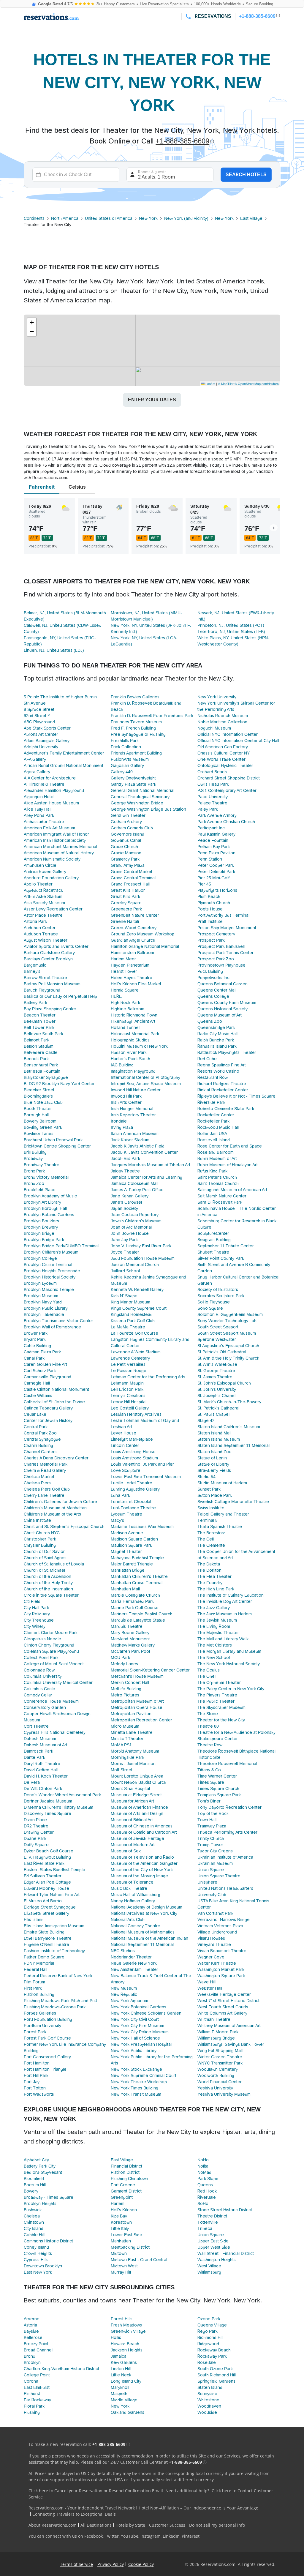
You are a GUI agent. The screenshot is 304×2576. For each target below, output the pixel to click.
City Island (34, 2228)
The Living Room (214, 1626)
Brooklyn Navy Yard (43, 1302)
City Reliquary (37, 1614)
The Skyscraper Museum (221, 1707)
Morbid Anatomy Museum (135, 1751)
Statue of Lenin (212, 1458)
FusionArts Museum (130, 759)
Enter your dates (152, 400)
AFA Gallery (35, 759)
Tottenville (208, 2222)
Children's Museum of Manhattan (55, 1508)
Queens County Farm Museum (227, 1003)
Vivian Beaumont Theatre (222, 1951)
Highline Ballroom (128, 1009)
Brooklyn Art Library (42, 1202)
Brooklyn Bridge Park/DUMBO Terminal (61, 1246)
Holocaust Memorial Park (135, 1034)
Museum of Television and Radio (142, 1857)
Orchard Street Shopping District (229, 778)
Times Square (211, 1782)
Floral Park (34, 2406)
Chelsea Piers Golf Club (47, 1489)
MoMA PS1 (121, 1745)
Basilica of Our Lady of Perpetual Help (60, 996)
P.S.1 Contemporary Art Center (227, 790)
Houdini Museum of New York (139, 1046)
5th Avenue (35, 703)
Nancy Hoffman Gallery (133, 1901)
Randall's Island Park (217, 1046)
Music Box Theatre (129, 1888)
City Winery (35, 1626)
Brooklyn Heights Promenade (52, 1271)
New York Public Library (134, 2051)
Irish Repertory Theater (133, 1115)
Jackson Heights (127, 2350)
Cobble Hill (34, 2235)
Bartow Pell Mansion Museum (52, 984)
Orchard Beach (212, 772)
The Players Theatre (217, 1695)
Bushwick (33, 2210)
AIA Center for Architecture (50, 778)
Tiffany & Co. (210, 1770)
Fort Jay (32, 2082)
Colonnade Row (39, 1670)
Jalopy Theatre (125, 1171)
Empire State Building (44, 1932)
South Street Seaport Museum (227, 1333)
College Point (37, 2375)
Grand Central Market (132, 872)
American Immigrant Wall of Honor (56, 834)
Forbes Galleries (40, 2013)
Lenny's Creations (128, 1396)
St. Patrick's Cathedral (218, 1408)
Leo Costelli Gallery (130, 1408)
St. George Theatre (216, 1371)
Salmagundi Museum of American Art (232, 1190)
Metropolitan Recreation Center (141, 1720)
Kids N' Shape (124, 1296)
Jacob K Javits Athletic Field (138, 1146)
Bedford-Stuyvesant (43, 2172)
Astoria (30, 2325)
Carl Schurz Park (40, 1371)
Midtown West (124, 2266)
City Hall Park (36, 1608)
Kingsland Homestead (132, 1314)
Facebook (94, 2536)
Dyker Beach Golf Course (49, 1851)
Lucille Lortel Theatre (132, 1483)
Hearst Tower (124, 971)
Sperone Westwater (217, 1339)
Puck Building (210, 971)
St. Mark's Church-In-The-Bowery (229, 1402)
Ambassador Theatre (44, 822)
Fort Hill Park (36, 2075)
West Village (209, 2266)
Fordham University (42, 2026)
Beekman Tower (40, 1021)
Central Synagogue (42, 1439)
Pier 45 (204, 884)
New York (148, 218)
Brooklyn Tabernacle (44, 1314)
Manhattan (121, 2241)
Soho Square (210, 1308)
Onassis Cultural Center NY (224, 753)
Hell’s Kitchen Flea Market (136, 984)
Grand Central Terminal (133, 878)
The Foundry (210, 1583)
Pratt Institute (210, 921)
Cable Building (37, 1346)
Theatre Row (210, 1745)
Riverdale (207, 2197)
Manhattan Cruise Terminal (137, 1583)
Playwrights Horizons (217, 890)
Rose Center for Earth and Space (230, 1146)
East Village (251, 218)
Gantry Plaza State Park (133, 784)
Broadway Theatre (42, 1165)
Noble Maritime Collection (222, 722)
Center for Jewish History (48, 1420)
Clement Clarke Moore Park (51, 1633)
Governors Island (128, 834)
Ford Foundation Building (48, 2019)
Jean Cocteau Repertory (135, 1215)
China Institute (37, 1520)
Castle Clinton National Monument (56, 1389)
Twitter (112, 2536)
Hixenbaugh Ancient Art (133, 1021)
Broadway (33, 1158)
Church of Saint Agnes (45, 1558)
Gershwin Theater (128, 815)
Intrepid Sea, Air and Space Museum (146, 1084)
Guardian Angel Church (133, 940)
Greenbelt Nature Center (135, 915)
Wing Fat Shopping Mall (220, 2051)
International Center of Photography (145, 1077)
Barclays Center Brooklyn (48, 959)
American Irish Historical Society (55, 840)
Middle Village (124, 2400)
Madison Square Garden (134, 1539)
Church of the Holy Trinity (48, 1583)
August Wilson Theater (46, 940)
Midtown (119, 2253)
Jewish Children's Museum (136, 1221)
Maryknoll (120, 2387)
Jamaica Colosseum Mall (134, 1183)
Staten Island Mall (214, 1433)
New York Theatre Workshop (139, 2082)
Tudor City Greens (215, 1851)
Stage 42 (206, 1420)
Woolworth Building (216, 2075)
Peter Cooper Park (216, 865)
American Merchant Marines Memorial (60, 847)
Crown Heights (38, 2253)
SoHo (203, 2204)
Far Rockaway (37, 2400)
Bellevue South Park (43, 1034)
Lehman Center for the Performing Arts (148, 1377)
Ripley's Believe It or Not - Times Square (236, 1096)
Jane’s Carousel (126, 1202)
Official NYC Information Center (228, 734)
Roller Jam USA (212, 1134)
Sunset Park (209, 1489)
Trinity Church (211, 1838)
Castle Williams (38, 1396)
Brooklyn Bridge (39, 1233)
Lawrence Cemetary (130, 1358)
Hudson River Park (129, 1052)
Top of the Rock (213, 1813)
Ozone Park (209, 2319)
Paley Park (208, 809)
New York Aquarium (129, 2001)
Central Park (36, 1427)
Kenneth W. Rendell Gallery (137, 1289)
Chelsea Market (39, 1477)
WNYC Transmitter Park (220, 2063)
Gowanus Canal (126, 840)
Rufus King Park (212, 1171)
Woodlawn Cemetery (218, 2069)
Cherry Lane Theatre (44, 1495)
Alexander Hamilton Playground (54, 790)
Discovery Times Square (47, 1813)
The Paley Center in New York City (231, 1689)
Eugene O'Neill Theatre (46, 1944)
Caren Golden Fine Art (45, 1364)
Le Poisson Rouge (129, 1371)
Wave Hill (206, 1982)
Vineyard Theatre (214, 1944)
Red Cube (207, 1059)
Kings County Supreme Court (139, 1308)
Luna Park (120, 1495)
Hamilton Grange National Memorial (145, 946)
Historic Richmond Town (134, 1015)
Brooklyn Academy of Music (50, 1196)
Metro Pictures (125, 1695)
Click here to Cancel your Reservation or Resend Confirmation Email (96, 2491)
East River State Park (44, 1863)
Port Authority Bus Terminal (223, 915)
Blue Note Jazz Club (43, 1102)
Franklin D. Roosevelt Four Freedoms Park (152, 716)
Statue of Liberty (213, 1464)
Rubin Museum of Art (217, 1158)
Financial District (126, 2166)
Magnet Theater (126, 1551)
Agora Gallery (37, 772)
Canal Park (34, 1358)
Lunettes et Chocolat (131, 1502)
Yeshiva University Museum (224, 2094)
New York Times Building (134, 2088)
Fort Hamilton (37, 2063)
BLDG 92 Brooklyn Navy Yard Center (59, 1084)
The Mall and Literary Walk (223, 1639)
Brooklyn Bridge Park (44, 1240)
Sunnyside (207, 2394)
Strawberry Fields (214, 1470)
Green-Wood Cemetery (134, 928)
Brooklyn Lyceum (40, 1283)
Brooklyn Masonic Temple (49, 1289)
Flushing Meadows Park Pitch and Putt (60, 2001)
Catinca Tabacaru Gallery (48, 1408)
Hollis (116, 2337)
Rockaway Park (212, 2356)
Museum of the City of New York (142, 1870)
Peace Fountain (213, 840)
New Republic (124, 1994)
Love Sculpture (126, 1470)
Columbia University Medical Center (58, 1682)
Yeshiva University (215, 2088)
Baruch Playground (42, 990)
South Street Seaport (218, 1327)
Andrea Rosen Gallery (45, 872)
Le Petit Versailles (128, 1364)
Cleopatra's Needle (42, 1639)
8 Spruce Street (39, 709)
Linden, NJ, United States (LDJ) (54, 650)
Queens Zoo (210, 1021)
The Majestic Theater (218, 1633)
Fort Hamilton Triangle (45, 2069)
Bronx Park (34, 1171)
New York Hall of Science (135, 2038)
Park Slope (208, 2179)
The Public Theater (216, 1701)
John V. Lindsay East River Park (141, 1246)
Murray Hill (121, 2272)
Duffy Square (36, 1845)
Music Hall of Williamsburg (136, 1895)
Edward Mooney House (46, 1888)
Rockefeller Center (216, 1115)
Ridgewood (208, 2344)
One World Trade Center (221, 759)
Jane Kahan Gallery (130, 1196)
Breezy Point (36, 2344)
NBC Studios (123, 1951)
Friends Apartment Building (136, 753)
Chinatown (34, 2222)
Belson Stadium (39, 1046)
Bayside (31, 2331)
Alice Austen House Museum (51, 803)
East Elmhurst (37, 2387)
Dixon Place (35, 1820)
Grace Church (124, 847)
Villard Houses (211, 1938)
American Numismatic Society (52, 859)
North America (65, 218)
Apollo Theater (38, 884)
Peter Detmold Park (216, 872)
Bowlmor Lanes (39, 1134)
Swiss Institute (211, 1508)
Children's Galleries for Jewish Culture (60, 1502)
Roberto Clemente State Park (226, 1109)
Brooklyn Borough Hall (45, 1208)
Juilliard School (125, 1271)
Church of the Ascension (47, 1576)
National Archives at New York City (144, 1913)
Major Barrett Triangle (132, 1564)
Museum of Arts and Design (137, 1813)
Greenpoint (122, 2197)
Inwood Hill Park (126, 1096)
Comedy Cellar (38, 1695)
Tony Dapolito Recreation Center (229, 1807)
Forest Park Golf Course (47, 2038)
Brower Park (36, 1333)
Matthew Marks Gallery (133, 1645)
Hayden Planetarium (130, 965)
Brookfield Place (40, 1190)
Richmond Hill (210, 2337)
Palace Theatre (212, 803)
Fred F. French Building (133, 728)
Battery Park (35, 1003)
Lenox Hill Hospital (129, 1402)
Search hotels (246, 175)
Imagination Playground (133, 1071)
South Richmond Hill (217, 2375)
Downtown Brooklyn (43, 2266)
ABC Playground (39, 722)
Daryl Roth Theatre (42, 1764)
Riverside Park (211, 1102)
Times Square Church (218, 1789)
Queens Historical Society (223, 1009)
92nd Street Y (37, 716)
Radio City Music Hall (217, 1034)
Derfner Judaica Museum (48, 1801)
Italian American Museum (135, 1134)
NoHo (203, 2160)
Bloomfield (34, 2179)
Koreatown (121, 2222)
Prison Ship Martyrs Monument (227, 928)
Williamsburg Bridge (216, 2038)
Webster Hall (210, 1988)
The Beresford (212, 1533)
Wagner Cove (211, 1957)
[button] (32, 323)
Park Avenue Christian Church (226, 822)
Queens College (213, 996)
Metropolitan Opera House (137, 1707)
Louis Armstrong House (133, 1452)
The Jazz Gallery (214, 1608)
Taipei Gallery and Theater (223, 1514)
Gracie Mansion (126, 853)
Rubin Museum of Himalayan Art (228, 1165)
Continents (34, 218)
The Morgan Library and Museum (229, 1651)
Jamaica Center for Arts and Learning (147, 1177)
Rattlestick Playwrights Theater (227, 1052)
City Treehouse (39, 1620)
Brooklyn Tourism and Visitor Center (58, 1321)
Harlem (118, 2204)
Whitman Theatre (214, 2019)
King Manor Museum (130, 1302)
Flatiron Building (39, 1994)
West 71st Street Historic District (228, 2001)
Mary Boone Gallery (130, 1633)
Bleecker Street (39, 1090)
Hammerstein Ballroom (132, 953)
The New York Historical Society (229, 1664)
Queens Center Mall (217, 990)
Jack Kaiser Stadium (130, 1140)
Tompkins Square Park (219, 1795)
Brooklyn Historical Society (50, 1277)
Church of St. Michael (44, 1570)
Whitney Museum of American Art (229, 2026)
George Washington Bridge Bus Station (148, 809)
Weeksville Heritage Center (224, 1994)
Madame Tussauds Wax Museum (142, 1527)
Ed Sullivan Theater (43, 1876)
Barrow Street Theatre (45, 978)
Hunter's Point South (130, 1059)
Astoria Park (35, 921)
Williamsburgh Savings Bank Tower (231, 2044)
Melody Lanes (124, 1664)
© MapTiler (226, 383)
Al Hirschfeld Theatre (44, 784)
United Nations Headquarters (225, 1888)
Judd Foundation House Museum (143, 1258)
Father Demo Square (44, 1957)
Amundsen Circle (40, 865)
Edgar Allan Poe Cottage (47, 1882)
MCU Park (120, 1658)
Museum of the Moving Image (139, 1876)
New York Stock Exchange (136, 2069)
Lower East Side (126, 2235)
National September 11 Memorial (142, 1944)
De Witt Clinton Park (43, 1789)
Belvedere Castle (41, 1052)
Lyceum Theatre (126, 1514)
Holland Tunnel (125, 1027)
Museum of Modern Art (133, 1845)
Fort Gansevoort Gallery (47, 2057)
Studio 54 (206, 1477)
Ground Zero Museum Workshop (142, 934)
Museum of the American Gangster (144, 1863)
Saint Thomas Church (218, 1183)
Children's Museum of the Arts (52, 1514)
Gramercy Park (125, 859)
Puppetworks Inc (213, 978)
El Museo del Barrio (43, 1901)
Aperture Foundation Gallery (51, 878)
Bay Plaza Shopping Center (50, 1009)
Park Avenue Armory (217, 815)
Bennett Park (36, 1059)
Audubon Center (40, 928)
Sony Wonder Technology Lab (227, 1321)
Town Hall (207, 1820)
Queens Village (212, 2325)
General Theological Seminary (140, 797)
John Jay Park (124, 1240)
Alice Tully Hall (38, 809)
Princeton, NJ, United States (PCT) (231, 625)
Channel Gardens (41, 1452)
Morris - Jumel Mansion (133, 1764)
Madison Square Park (131, 1545)
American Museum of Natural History (59, 853)
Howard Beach (125, 2344)
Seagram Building (214, 1240)
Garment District (126, 2191)
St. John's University (217, 1389)
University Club (212, 1895)
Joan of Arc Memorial (131, 1227)
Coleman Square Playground (51, 1651)
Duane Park (35, 1838)
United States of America (109, 218)
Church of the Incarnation (48, 1589)
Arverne (32, 2319)
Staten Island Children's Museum (229, 1427)
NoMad (204, 2172)
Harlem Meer (123, 959)
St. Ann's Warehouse (217, 1364)
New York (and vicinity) (186, 218)
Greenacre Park (126, 909)
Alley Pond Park (39, 815)
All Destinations (96, 2525)
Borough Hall (36, 1115)
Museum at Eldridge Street (136, 1795)
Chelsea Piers (37, 1483)
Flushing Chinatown (129, 2179)
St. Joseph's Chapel (216, 1396)
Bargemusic (35, 965)
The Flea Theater (214, 1576)
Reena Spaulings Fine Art (222, 1065)
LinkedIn (171, 2536)
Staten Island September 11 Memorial (233, 1445)
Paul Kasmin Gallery (216, 834)
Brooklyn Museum (41, 1296)
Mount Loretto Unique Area (137, 1776)
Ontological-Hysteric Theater (225, 765)
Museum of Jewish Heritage (137, 1838)
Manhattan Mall (125, 1589)
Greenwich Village (128, 2331)
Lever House (123, 1433)
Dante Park (34, 1757)
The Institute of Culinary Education (231, 1595)
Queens (205, 2185)
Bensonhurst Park (41, 1065)
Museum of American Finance (139, 1807)
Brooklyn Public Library (46, 1308)
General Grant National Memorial (142, 790)
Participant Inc (211, 828)
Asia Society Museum (44, 903)
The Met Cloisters (215, 1645)
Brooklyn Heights (40, 2204)
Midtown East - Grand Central (139, 2260)
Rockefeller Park (213, 1121)
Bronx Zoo (34, 1183)
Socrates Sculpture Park (221, 1296)
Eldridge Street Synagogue (50, 1907)
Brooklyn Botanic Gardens (49, 1215)
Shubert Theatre (213, 1252)
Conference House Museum (51, 1701)
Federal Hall (35, 1969)
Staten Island (210, 2387)
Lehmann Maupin (127, 1383)
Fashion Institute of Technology (54, 1951)
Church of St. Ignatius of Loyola (54, 1564)
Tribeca (205, 2228)
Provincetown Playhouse (221, 965)
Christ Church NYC (42, 1533)
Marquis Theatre (127, 1626)
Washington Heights (217, 2260)
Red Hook (207, 2191)
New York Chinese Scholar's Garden (146, 2013)
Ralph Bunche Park (216, 1040)
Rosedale (207, 2362)
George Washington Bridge (137, 803)
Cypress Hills (36, 2260)
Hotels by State (130, 2525)
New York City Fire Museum (137, 2026)
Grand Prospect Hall (130, 884)
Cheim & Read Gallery (45, 1470)
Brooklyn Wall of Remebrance (52, 1327)
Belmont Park (37, 1040)
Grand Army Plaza (128, 865)
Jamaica (119, 2356)
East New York (38, 2272)
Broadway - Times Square (49, 2197)
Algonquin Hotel (39, 797)
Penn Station (210, 859)
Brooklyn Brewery (41, 1227)
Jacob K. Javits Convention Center (144, 1152)
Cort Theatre (36, 1726)
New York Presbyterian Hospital (141, 2044)
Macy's (117, 1520)
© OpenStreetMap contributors (257, 383)
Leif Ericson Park (127, 1389)
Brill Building (35, 1152)
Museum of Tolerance (132, 1882)
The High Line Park (216, 1589)
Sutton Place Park (215, 1495)
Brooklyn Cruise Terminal (48, 1265)
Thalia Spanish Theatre (220, 1527)
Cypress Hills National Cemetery (55, 1732)
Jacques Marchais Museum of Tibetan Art (151, 1165)
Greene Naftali (125, 921)
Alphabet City (36, 2160)
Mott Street (122, 1770)
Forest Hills (122, 2319)
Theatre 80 (208, 1726)
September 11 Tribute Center (226, 1246)
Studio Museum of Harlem (222, 1483)
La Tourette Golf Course (134, 1333)
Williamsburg (209, 2272)
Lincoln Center (125, 1445)
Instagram (151, 2536)
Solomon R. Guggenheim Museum (230, 1314)
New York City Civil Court (135, 2019)
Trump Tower (210, 1845)
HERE (116, 996)
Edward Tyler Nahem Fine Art (52, 1895)
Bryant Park (35, 1339)
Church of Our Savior (44, 1551)
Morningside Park (128, 1757)
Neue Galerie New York (134, 1963)
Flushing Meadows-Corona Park (55, 2007)
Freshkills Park (125, 741)
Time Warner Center (217, 1776)
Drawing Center (39, 1832)
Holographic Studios (130, 1040)
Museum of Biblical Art (132, 1820)
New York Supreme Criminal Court (144, 2075)
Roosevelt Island (214, 1140)
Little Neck (121, 2375)
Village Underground (217, 1932)
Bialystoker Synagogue (46, 1077)
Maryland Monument (130, 1639)
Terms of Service (76, 2564)
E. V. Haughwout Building (47, 1857)
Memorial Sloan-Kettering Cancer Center (150, 1670)
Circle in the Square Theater (51, 1595)
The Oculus (209, 1670)
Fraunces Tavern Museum (136, 722)
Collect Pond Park (41, 1658)
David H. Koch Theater (46, 1776)
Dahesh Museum (40, 1739)
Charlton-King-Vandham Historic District (61, 2369)
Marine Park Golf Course (135, 1608)
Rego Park (208, 2331)
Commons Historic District (48, 2241)
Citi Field (32, 1601)
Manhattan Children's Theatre (139, 1576)
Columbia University (43, 1676)
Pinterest (191, 2536)
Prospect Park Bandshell (221, 946)
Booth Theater (38, 1109)
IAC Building (122, 1065)
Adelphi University (41, 747)
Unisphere (207, 1882)
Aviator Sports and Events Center (56, 946)
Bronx (29, 2356)
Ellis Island (34, 1920)
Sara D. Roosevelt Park (220, 1202)
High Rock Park (125, 1003)
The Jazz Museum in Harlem (225, 1614)
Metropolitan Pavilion (131, 1714)
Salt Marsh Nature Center (222, 1196)
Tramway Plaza (212, 1826)
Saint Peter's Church (217, 1177)
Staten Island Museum (219, 1439)
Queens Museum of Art (220, 1015)
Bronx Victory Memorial (46, 1177)
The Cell (206, 1539)
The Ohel (206, 1676)
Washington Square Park (221, 1976)
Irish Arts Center (126, 1102)
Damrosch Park (38, 1751)
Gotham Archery (126, 822)
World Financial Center (220, 2082)
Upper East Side (213, 2241)
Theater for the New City (221, 1720)
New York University (217, 697)
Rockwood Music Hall (218, 1127)
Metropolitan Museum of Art (137, 1701)
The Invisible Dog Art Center (225, 1601)
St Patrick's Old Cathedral (222, 1352)
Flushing (32, 2412)
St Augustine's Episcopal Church (228, 1346)
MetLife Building (126, 1689)
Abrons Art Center (41, 734)
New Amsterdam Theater (134, 1969)
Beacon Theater (40, 1015)
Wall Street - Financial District (226, 2253)
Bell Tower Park (39, 1027)
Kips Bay (119, 2216)
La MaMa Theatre (128, 1327)
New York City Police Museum (140, 2032)
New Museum (124, 1988)
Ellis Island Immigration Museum (54, 1926)
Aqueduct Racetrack (43, 890)
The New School (214, 1658)
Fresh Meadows (126, 2325)
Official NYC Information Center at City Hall (238, 741)
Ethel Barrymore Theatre (48, 1938)
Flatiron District (125, 2172)
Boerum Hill (35, 2185)
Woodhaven (209, 2406)
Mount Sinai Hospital (130, 1789)
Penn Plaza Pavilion (216, 853)
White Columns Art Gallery (222, 2013)
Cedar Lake (35, 1414)
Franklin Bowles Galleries (135, 697)
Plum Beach (209, 896)
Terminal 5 (208, 1520)
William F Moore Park (218, 2032)
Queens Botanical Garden (223, 984)
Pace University (213, 797)
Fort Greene (123, 2185)
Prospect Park (211, 940)
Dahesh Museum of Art (46, 1745)
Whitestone (208, 2400)
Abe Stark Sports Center (47, 728)
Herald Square (125, 990)
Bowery (31, 2191)
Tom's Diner (209, 1801)
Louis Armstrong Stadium (134, 1458)
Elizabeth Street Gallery (46, 1913)
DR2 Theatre (36, 1826)
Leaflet (210, 383)
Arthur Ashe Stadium (43, 896)
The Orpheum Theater (219, 1682)
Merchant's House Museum (137, 1676)
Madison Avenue (127, 1533)
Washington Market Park (221, 1969)
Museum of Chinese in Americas (142, 1826)
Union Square (211, 1870)
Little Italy (120, 2228)
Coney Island (36, 2247)
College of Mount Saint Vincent (54, 1664)
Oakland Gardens (128, 2412)
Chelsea (32, 2216)
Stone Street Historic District (225, 2210)
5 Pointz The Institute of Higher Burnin (60, 697)
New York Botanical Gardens (138, 2007)
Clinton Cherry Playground (49, 1645)
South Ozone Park (215, 2369)
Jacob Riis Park (125, 1158)
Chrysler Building (40, 1545)
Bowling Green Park (43, 1127)
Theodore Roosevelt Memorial (227, 1764)
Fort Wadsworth (39, 2094)
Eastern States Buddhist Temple (54, 1870)
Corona (31, 2381)
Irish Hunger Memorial (132, 1109)
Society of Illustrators (218, 1289)
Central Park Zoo (40, 1433)
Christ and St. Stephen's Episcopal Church (64, 1527)
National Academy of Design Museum (147, 1907)
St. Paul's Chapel (213, 1414)
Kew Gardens (124, 2362)
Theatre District (212, 2216)
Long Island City (126, 2381)
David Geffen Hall (41, 1770)
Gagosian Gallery (127, 765)
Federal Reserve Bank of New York (58, 1976)
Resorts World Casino (218, 1071)
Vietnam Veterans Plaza (220, 1926)
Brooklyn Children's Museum (51, 1252)
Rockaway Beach (214, 2350)
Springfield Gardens (216, 2381)
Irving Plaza (122, 1127)
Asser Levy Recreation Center (53, 909)
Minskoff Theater (127, 1739)
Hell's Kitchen (124, 2210)
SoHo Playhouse (214, 1302)
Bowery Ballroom (40, 1121)
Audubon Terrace (41, 934)
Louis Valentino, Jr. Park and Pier (142, 1464)
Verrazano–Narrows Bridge (224, 1920)
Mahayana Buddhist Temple (137, 1558)
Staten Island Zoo (214, 1452)
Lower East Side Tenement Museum (146, 1477)
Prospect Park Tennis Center (225, 953)
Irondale (119, 1121)
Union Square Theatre (219, 1876)
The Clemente (211, 1545)
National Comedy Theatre (136, 1926)
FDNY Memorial (39, 1963)
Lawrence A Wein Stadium (136, 1352)
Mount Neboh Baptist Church (138, 1782)
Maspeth (119, 2394)
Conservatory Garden (45, 1707)
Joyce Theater (125, 1252)
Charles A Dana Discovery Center (56, 1458)
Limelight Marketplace (132, 1439)
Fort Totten (35, 2088)
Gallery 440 (122, 772)
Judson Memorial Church (135, 1265)
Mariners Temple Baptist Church (142, 1614)
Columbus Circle (39, 1689)
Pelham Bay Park (214, 847)
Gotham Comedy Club (132, 828)
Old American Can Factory (223, 747)
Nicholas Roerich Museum (223, 716)
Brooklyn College (40, 1258)
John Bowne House (130, 1233)
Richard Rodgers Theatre (222, 1084)
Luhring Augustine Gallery (135, 1489)
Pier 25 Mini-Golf (213, 878)
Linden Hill (121, 2369)
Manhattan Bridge (128, 1570)
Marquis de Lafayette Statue (138, 1620)
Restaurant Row (213, 1077)
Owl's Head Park (213, 784)
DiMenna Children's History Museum (58, 1807)
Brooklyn (32, 2362)
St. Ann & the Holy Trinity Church (228, 1358)
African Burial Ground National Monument (64, 765)
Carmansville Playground (47, 1377)
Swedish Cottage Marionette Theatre (233, 1502)
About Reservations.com (53, 2525)
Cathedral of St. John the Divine (54, 1402)
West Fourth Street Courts (223, 2007)
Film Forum (34, 1982)
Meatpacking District (130, 2247)
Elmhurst (32, 2394)
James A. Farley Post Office (137, 1190)
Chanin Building (38, 1445)
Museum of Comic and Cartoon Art (144, 1832)
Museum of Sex (126, 1851)
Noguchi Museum (214, 728)
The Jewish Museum (217, 1620)
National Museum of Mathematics (143, 1932)
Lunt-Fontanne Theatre (133, 1508)
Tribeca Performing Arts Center (227, 1832)
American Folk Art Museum (49, 828)
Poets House (210, 909)
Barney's (32, 971)
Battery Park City (40, 2166)
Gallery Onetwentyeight (133, 778)
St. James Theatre (215, 1377)
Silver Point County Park (221, 1258)
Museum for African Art (132, 1801)
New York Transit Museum (136, 2094)
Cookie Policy (141, 2564)
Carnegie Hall (37, 1383)
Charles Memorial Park (46, 1464)
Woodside (207, 2412)
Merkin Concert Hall (130, 1682)
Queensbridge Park (216, 1027)
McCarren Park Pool (130, 1651)
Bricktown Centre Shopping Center (57, 1146)
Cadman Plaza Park (42, 1352)
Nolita (203, 2166)
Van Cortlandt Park (215, 1913)
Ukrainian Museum (215, 1863)
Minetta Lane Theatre (132, 1732)
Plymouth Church (214, 903)
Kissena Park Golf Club (133, 1321)
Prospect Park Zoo (216, 959)
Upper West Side (214, 2247)
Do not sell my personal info (217, 2525)
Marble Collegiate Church (135, 1595)
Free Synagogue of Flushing (138, 734)
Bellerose (33, 2337)
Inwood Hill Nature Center (136, 1090)
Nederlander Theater (131, 1957)
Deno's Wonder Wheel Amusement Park (62, 1795)
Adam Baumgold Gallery (47, 741)
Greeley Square (126, 903)
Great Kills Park (125, 896)
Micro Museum (125, 1726)
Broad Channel (38, 2350)
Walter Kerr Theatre (217, 1963)
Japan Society (124, 1208)
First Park (33, 1988)
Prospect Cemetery (216, 934)
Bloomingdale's (38, 1096)
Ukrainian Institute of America (225, 1857)
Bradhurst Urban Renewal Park (53, 1140)
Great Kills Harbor (128, 890)
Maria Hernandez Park (132, 1601)
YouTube (130, 2536)
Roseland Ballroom (216, 1152)
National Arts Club (128, 1920)
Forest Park (35, 2032)
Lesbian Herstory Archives (136, 1414)
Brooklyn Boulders (41, 1221)
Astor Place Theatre (43, 915)
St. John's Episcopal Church (224, 1383)
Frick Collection (126, 747)
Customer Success (167, 2525)
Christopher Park (40, 1539)
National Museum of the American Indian (149, 1938)
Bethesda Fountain (42, 1071)
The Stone (208, 1714)
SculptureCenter (213, 1233)
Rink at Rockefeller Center (223, 1090)
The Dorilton (209, 1570)
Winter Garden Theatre (220, 2057)
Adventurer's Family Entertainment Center (64, 753)
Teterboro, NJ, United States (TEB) (231, 632)
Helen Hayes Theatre (132, 978)
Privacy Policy (111, 2564)
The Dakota (209, 1564)
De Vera (32, 1782)
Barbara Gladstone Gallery (49, 953)
